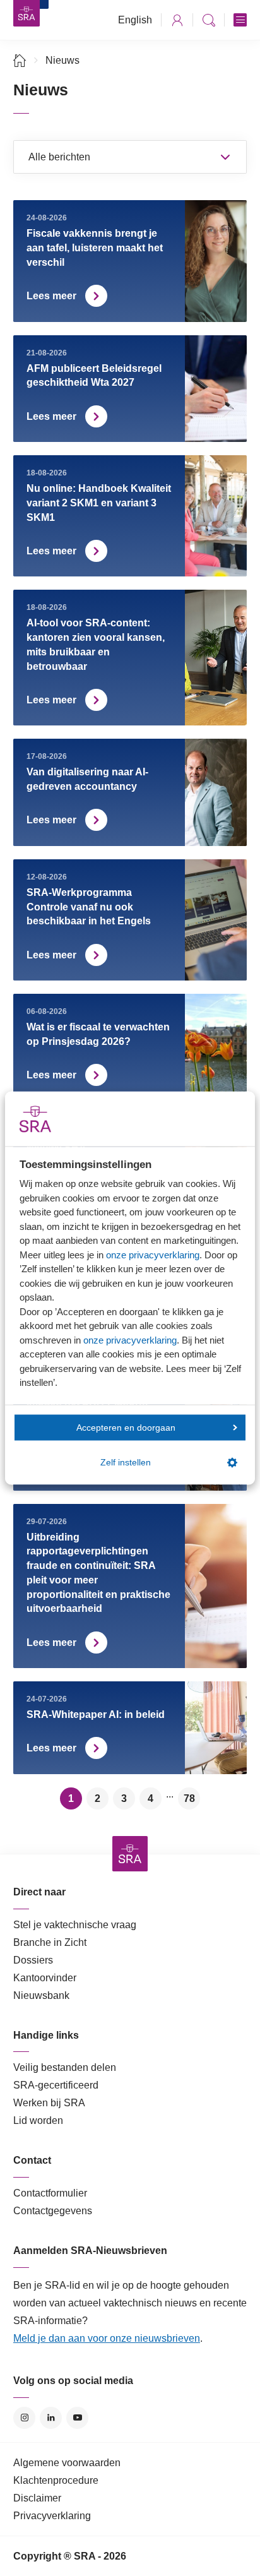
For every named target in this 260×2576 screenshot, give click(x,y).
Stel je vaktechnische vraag (75, 1925)
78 (189, 1798)
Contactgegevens (53, 2211)
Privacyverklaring (52, 2516)
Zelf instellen (126, 1463)
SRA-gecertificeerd (56, 2085)
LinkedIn (51, 2418)
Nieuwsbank (41, 1995)
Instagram (24, 2418)
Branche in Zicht (50, 1942)
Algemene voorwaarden (67, 2463)
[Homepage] (27, 13)
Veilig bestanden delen (65, 2067)
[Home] (20, 60)
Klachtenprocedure (56, 2480)
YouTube (77, 2418)
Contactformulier (50, 2193)
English (135, 20)
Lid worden (38, 2120)
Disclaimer (37, 2498)
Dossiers (33, 1960)
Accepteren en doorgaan (126, 1427)
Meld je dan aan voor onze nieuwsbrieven (107, 2338)
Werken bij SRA (49, 2103)
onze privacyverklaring (153, 1254)
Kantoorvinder (45, 1978)
